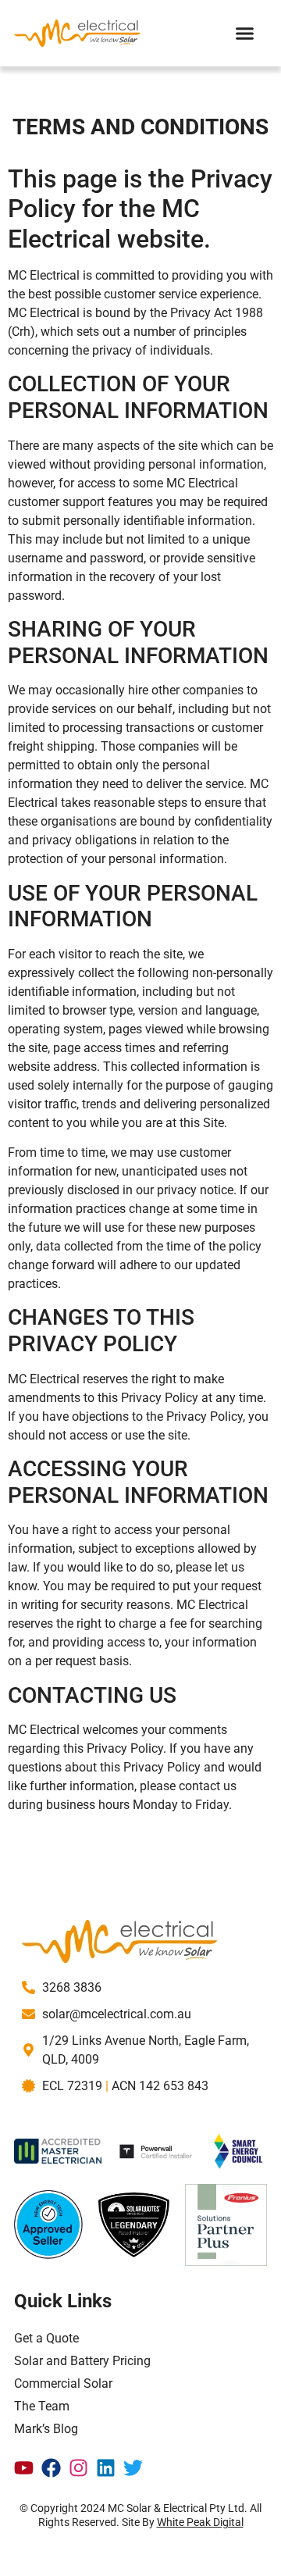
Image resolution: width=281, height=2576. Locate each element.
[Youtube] (24, 2468)
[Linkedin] (106, 2468)
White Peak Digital (200, 2522)
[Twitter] (133, 2468)
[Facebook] (51, 2468)
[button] (245, 34)
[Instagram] (78, 2468)
